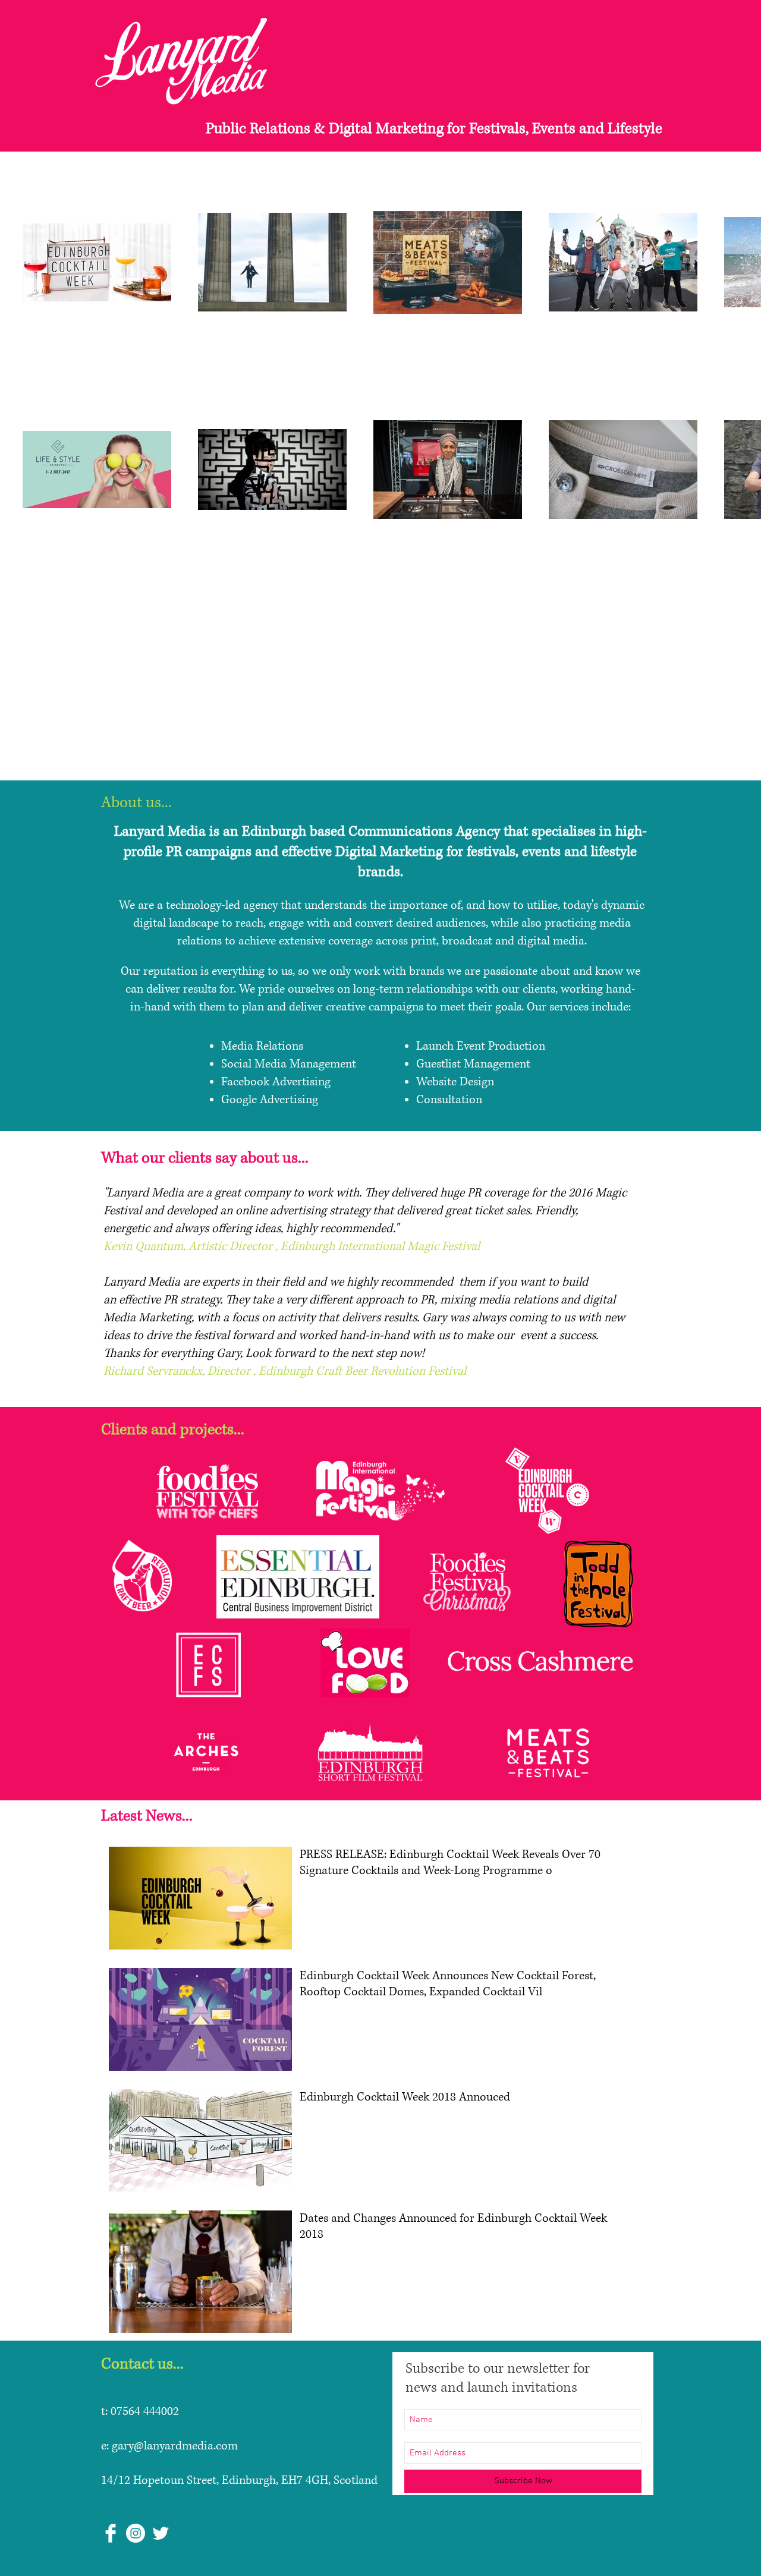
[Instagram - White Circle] (136, 2533)
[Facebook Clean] (111, 2533)
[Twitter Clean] (161, 2533)
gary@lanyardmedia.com (175, 2446)
